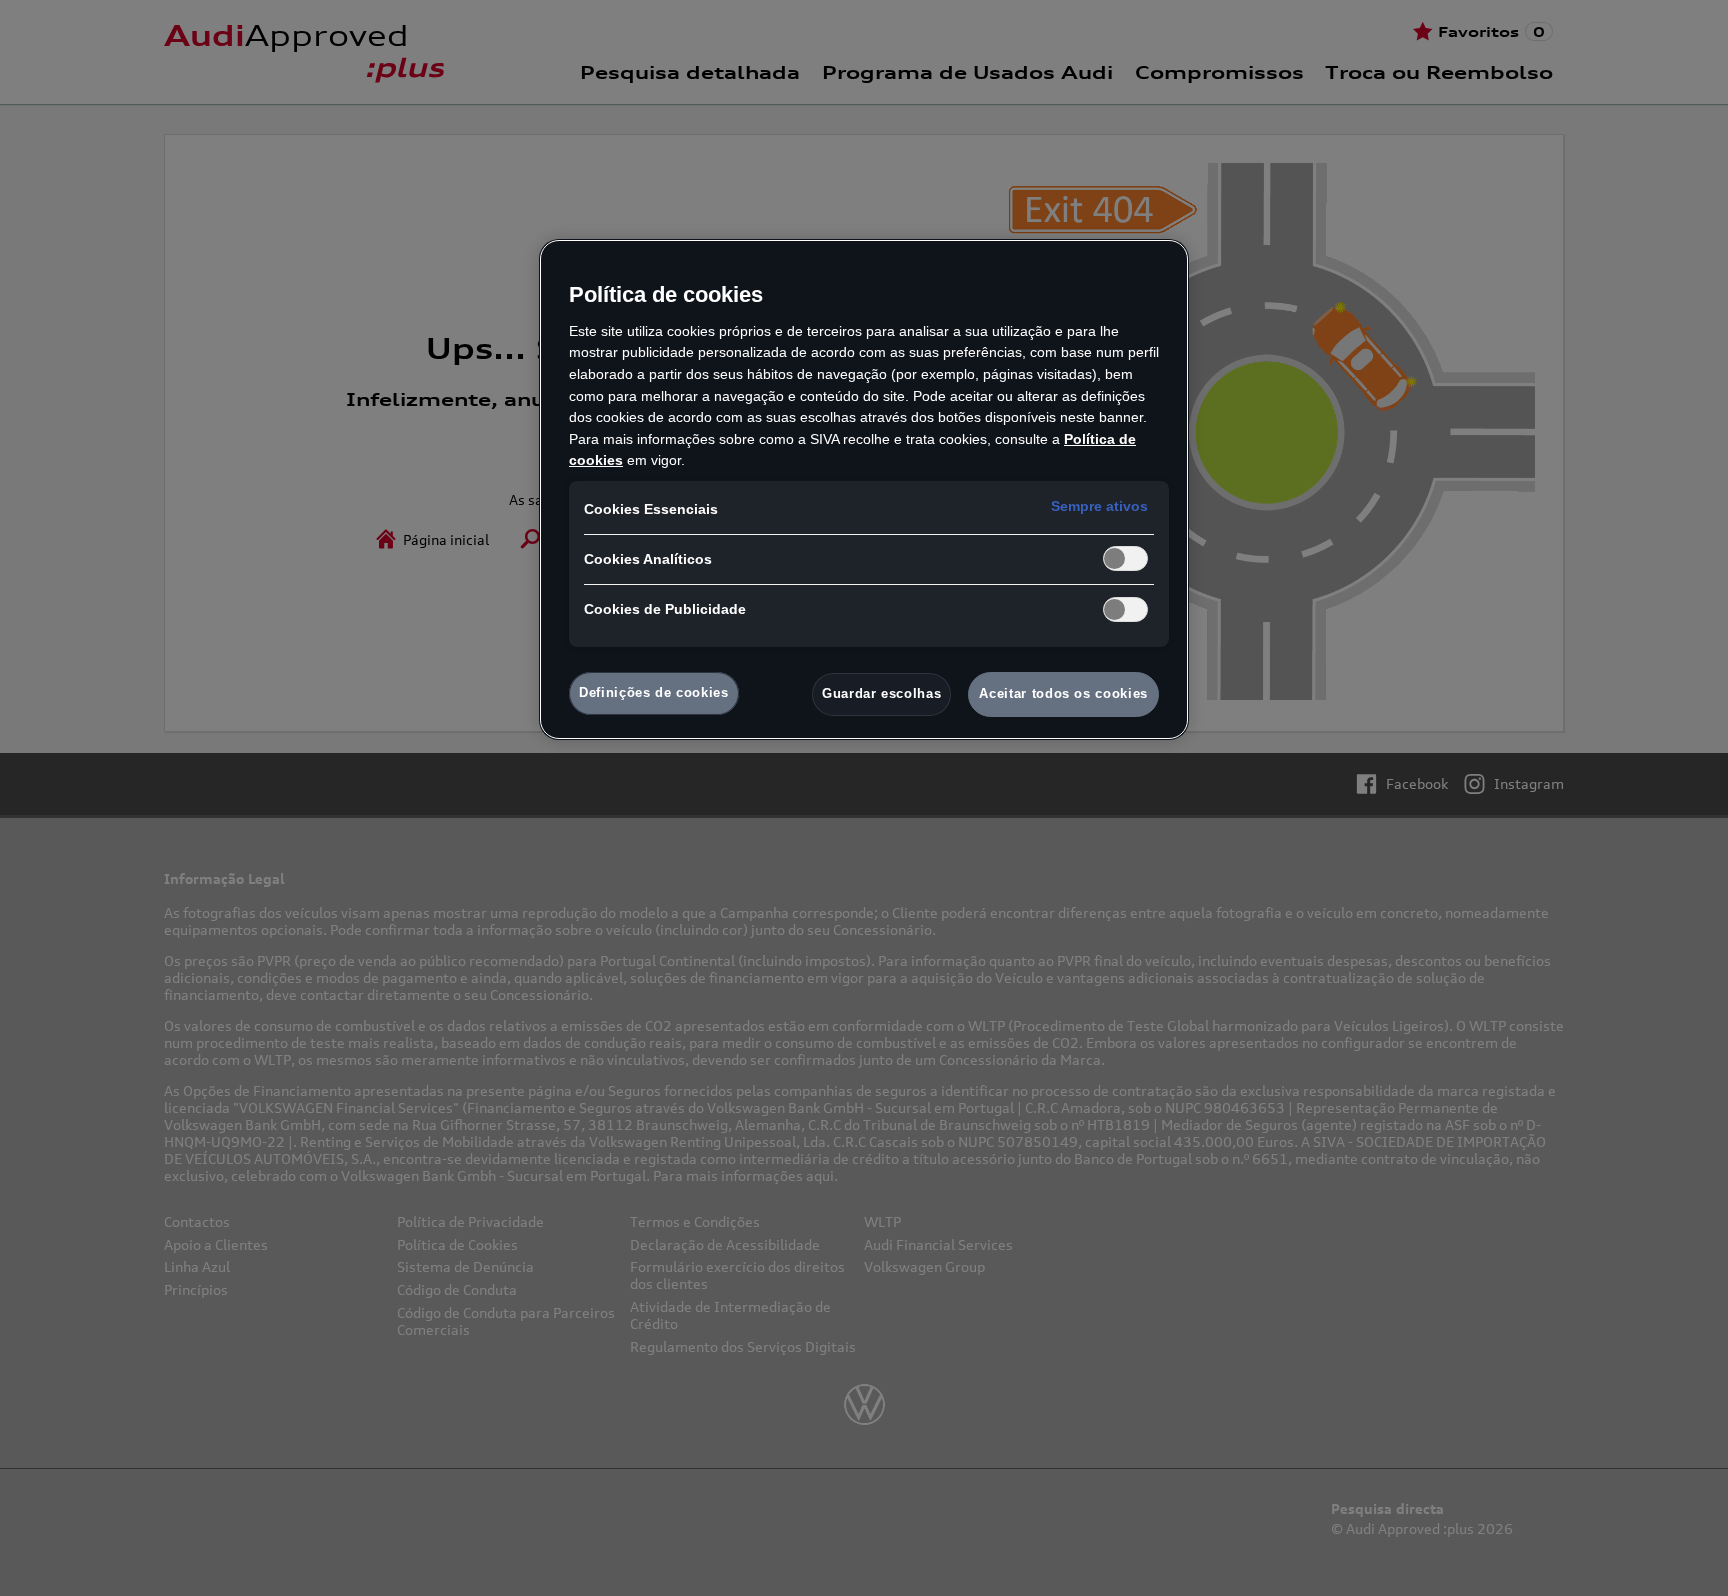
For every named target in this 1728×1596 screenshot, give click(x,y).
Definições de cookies (654, 692)
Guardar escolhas (881, 693)
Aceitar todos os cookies (1063, 693)
